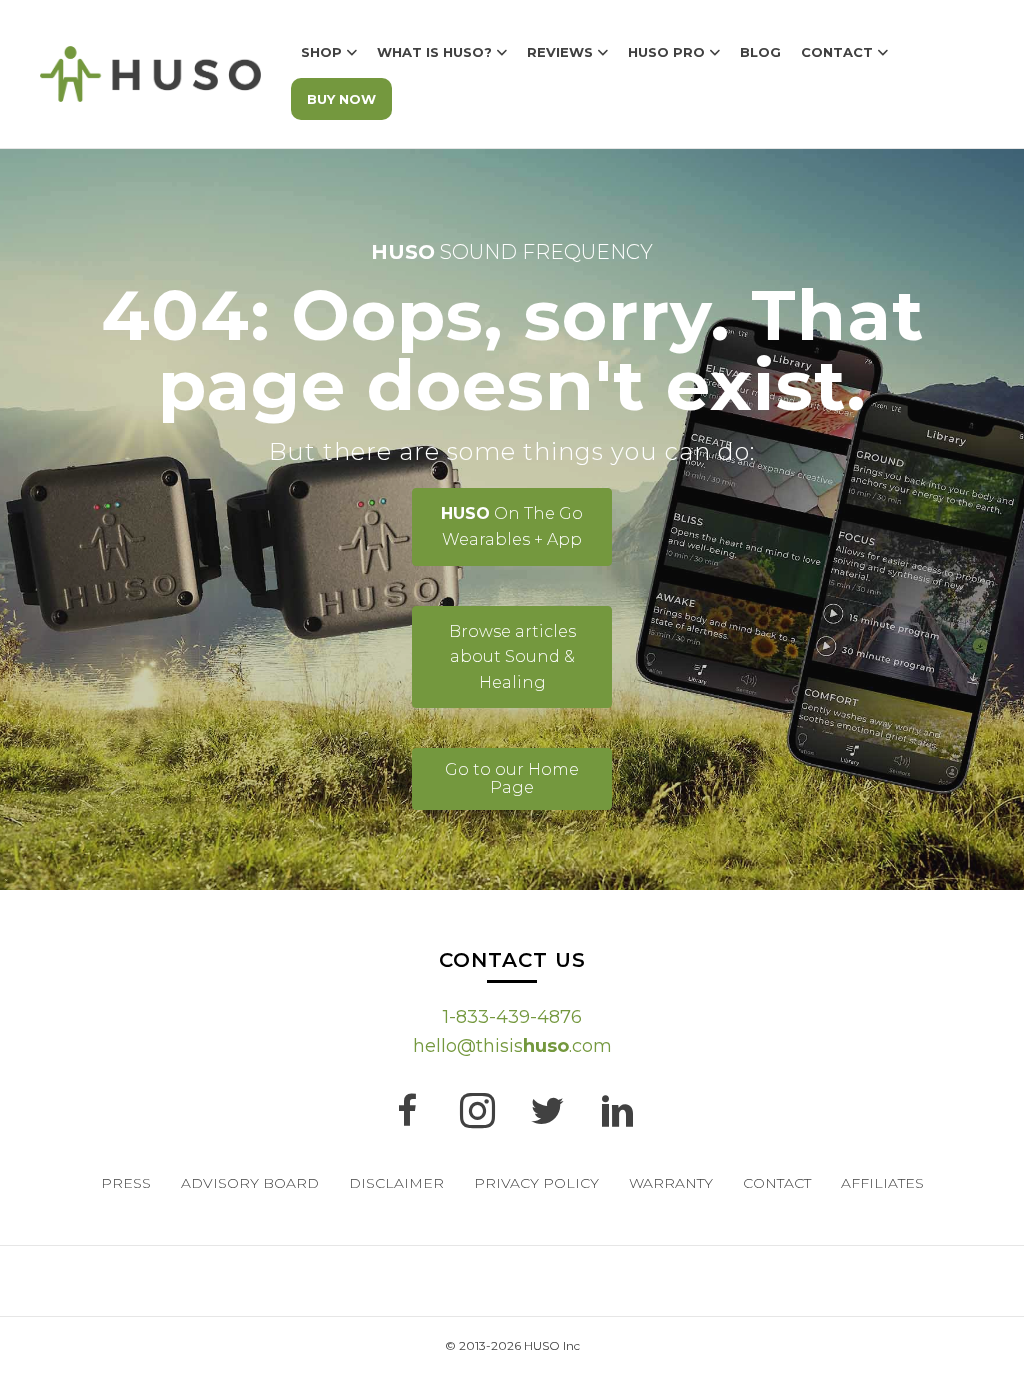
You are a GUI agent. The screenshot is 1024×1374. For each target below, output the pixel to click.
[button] (512, 526)
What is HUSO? (434, 52)
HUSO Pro (666, 52)
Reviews (560, 52)
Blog (760, 52)
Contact (837, 52)
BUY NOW (341, 99)
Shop (321, 52)
